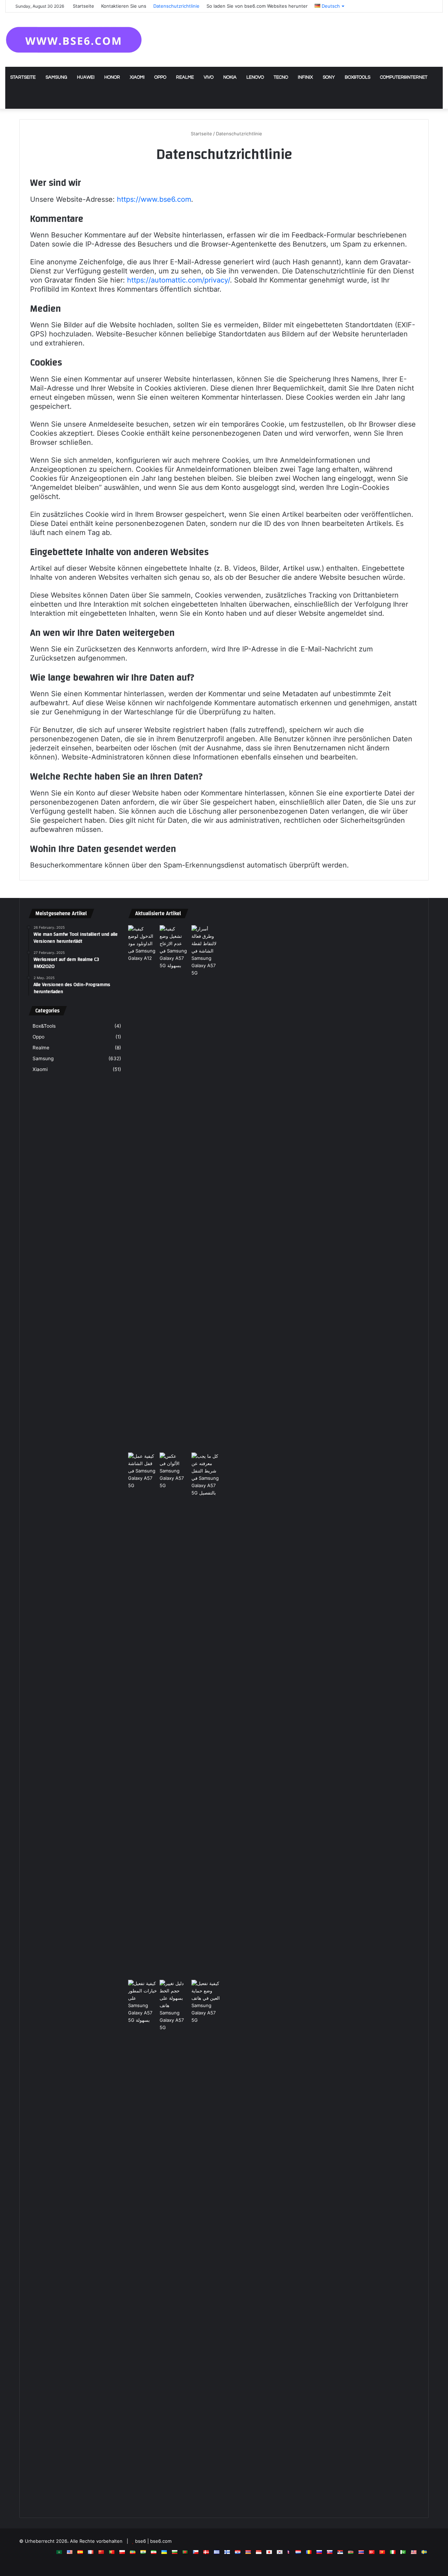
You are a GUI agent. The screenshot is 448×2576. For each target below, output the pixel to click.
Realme (185, 77)
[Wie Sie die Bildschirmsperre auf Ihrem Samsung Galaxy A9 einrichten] (143, 1715)
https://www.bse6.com (154, 199)
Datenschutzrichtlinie (176, 6)
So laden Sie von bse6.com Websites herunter (257, 6)
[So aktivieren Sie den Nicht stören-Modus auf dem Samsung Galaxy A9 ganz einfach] (174, 1187)
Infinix (305, 77)
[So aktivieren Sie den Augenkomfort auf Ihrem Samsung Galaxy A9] (206, 2242)
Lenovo (255, 77)
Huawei (86, 77)
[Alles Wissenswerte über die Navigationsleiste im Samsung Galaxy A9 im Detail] (206, 1715)
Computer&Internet (404, 77)
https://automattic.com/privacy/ (178, 280)
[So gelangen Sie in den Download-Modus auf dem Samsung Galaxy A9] (143, 944)
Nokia (230, 77)
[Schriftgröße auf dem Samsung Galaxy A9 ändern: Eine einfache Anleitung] (174, 2242)
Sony (329, 77)
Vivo (209, 77)
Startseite (83, 6)
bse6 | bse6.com (153, 2541)
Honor (112, 77)
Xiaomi (137, 77)
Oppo (160, 77)
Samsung (56, 77)
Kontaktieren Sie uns (124, 6)
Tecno (281, 77)
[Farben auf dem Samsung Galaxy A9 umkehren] (174, 1715)
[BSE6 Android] (74, 40)
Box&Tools (358, 77)
